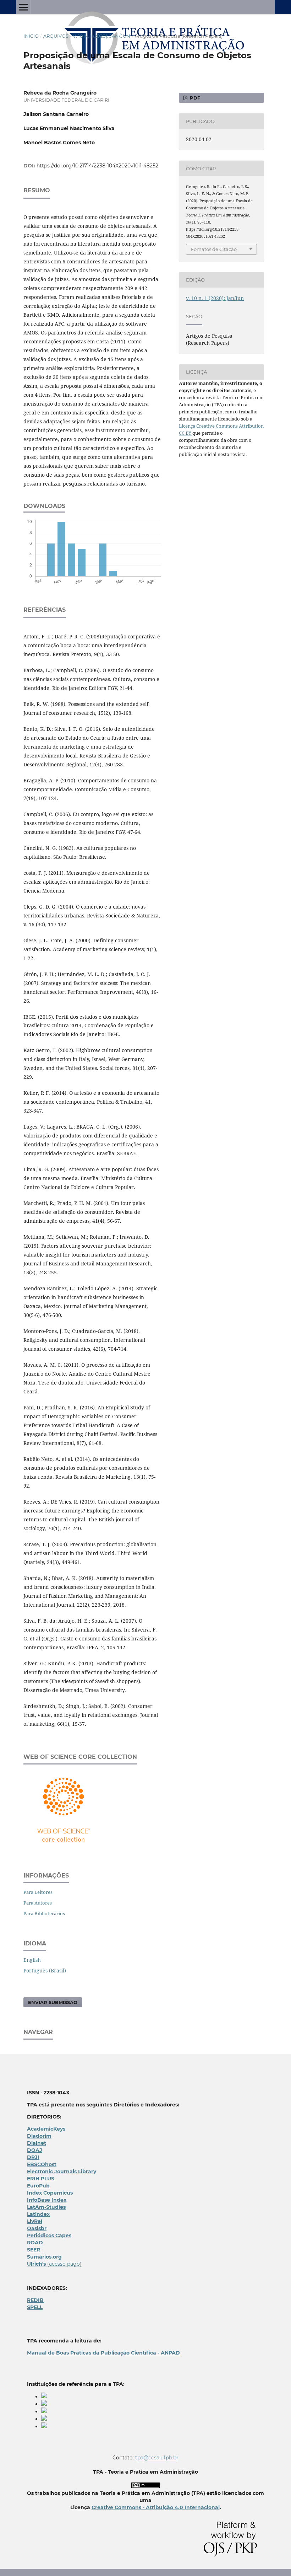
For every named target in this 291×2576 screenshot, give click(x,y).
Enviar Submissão (53, 2002)
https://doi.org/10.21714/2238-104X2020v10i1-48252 (97, 166)
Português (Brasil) (45, 1970)
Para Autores (38, 1903)
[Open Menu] (23, 7)
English (32, 1960)
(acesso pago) (54, 2264)
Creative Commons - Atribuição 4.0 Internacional (156, 2507)
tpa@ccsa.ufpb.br (157, 2458)
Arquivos (56, 36)
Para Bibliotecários (44, 1913)
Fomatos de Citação (214, 249)
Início (31, 36)
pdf (194, 98)
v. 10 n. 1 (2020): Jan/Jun (101, 36)
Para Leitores (38, 1892)
